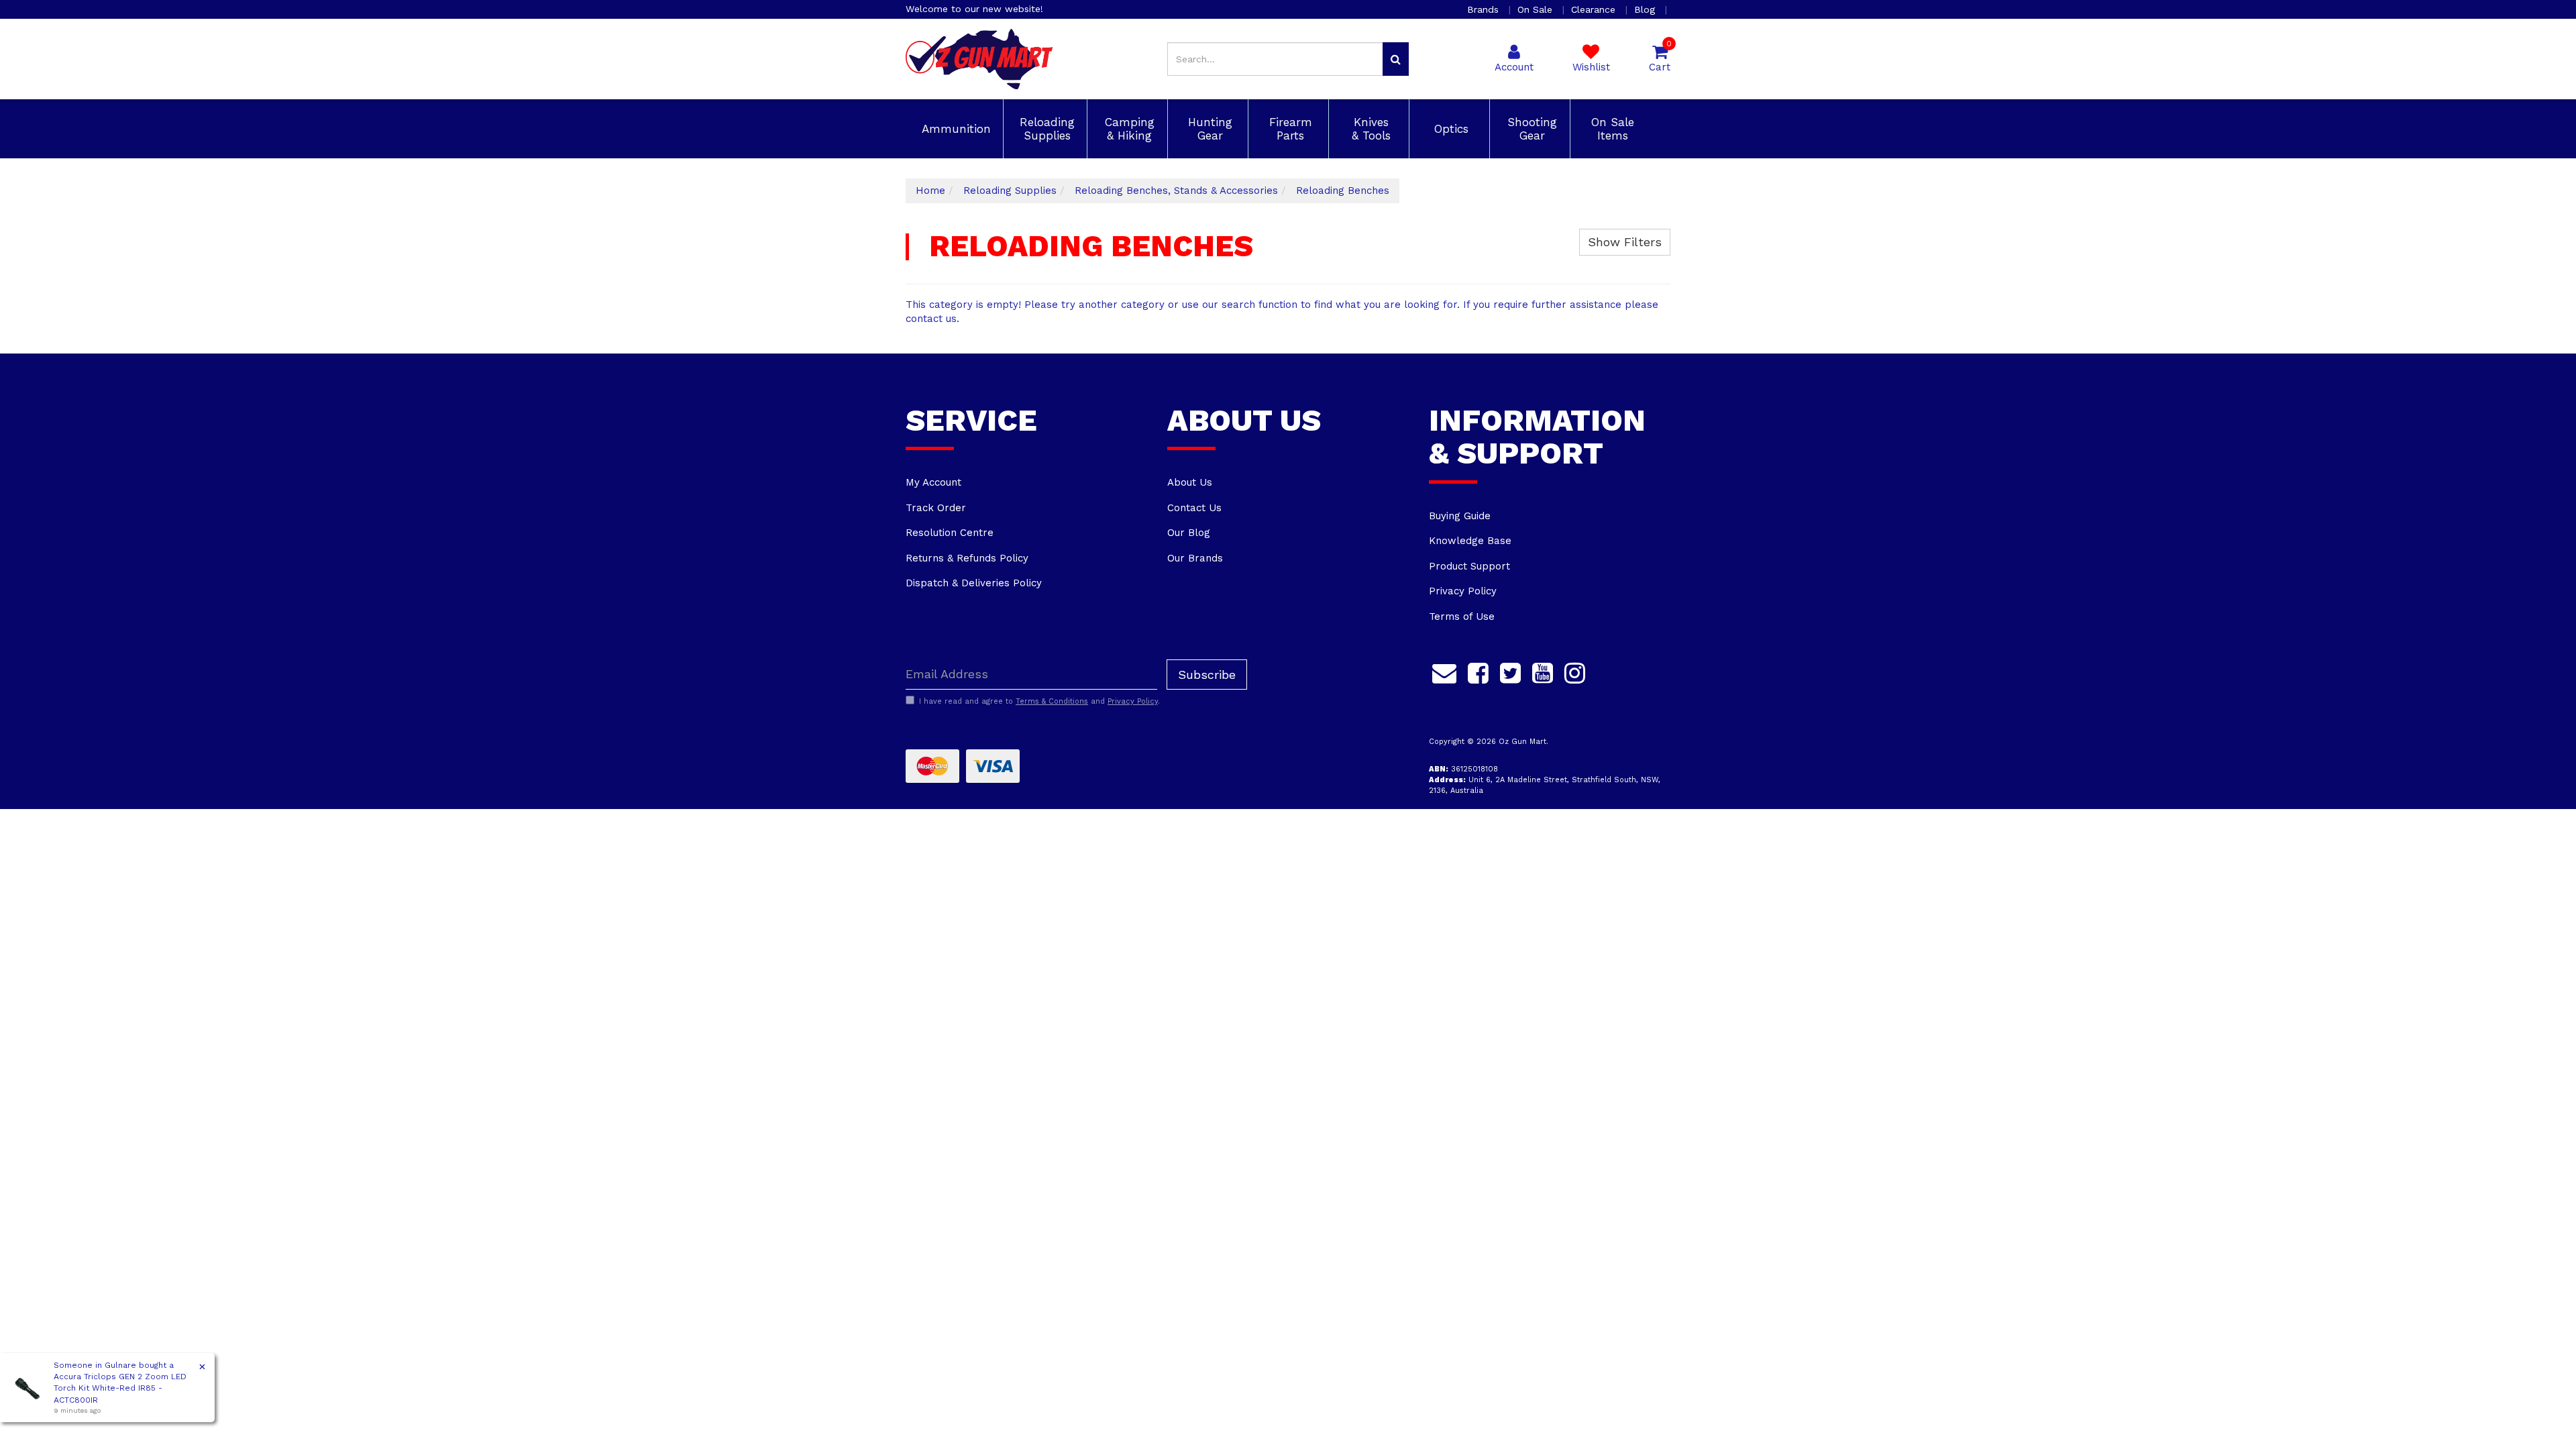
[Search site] (1396, 59)
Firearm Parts (1289, 129)
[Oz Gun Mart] (979, 58)
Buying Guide (1460, 516)
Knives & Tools (1369, 129)
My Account (933, 482)
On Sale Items (1611, 129)
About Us (1190, 482)
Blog (1646, 9)
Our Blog (1189, 533)
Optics (1449, 129)
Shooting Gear (1530, 129)
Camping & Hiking (1128, 129)
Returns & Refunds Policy (967, 558)
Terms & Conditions (1052, 701)
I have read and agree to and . (1039, 701)
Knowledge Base (1470, 541)
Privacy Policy (1463, 591)
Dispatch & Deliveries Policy (974, 583)
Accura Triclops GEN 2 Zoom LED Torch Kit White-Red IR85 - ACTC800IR (120, 1388)
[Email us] (1444, 672)
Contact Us (1194, 508)
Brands (1485, 9)
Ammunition (954, 129)
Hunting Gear (1208, 129)
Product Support (1469, 566)
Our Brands (1195, 558)
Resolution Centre (950, 533)
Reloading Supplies (1045, 129)
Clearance (1595, 9)
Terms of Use (1462, 616)
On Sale (1537, 9)
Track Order (936, 508)
